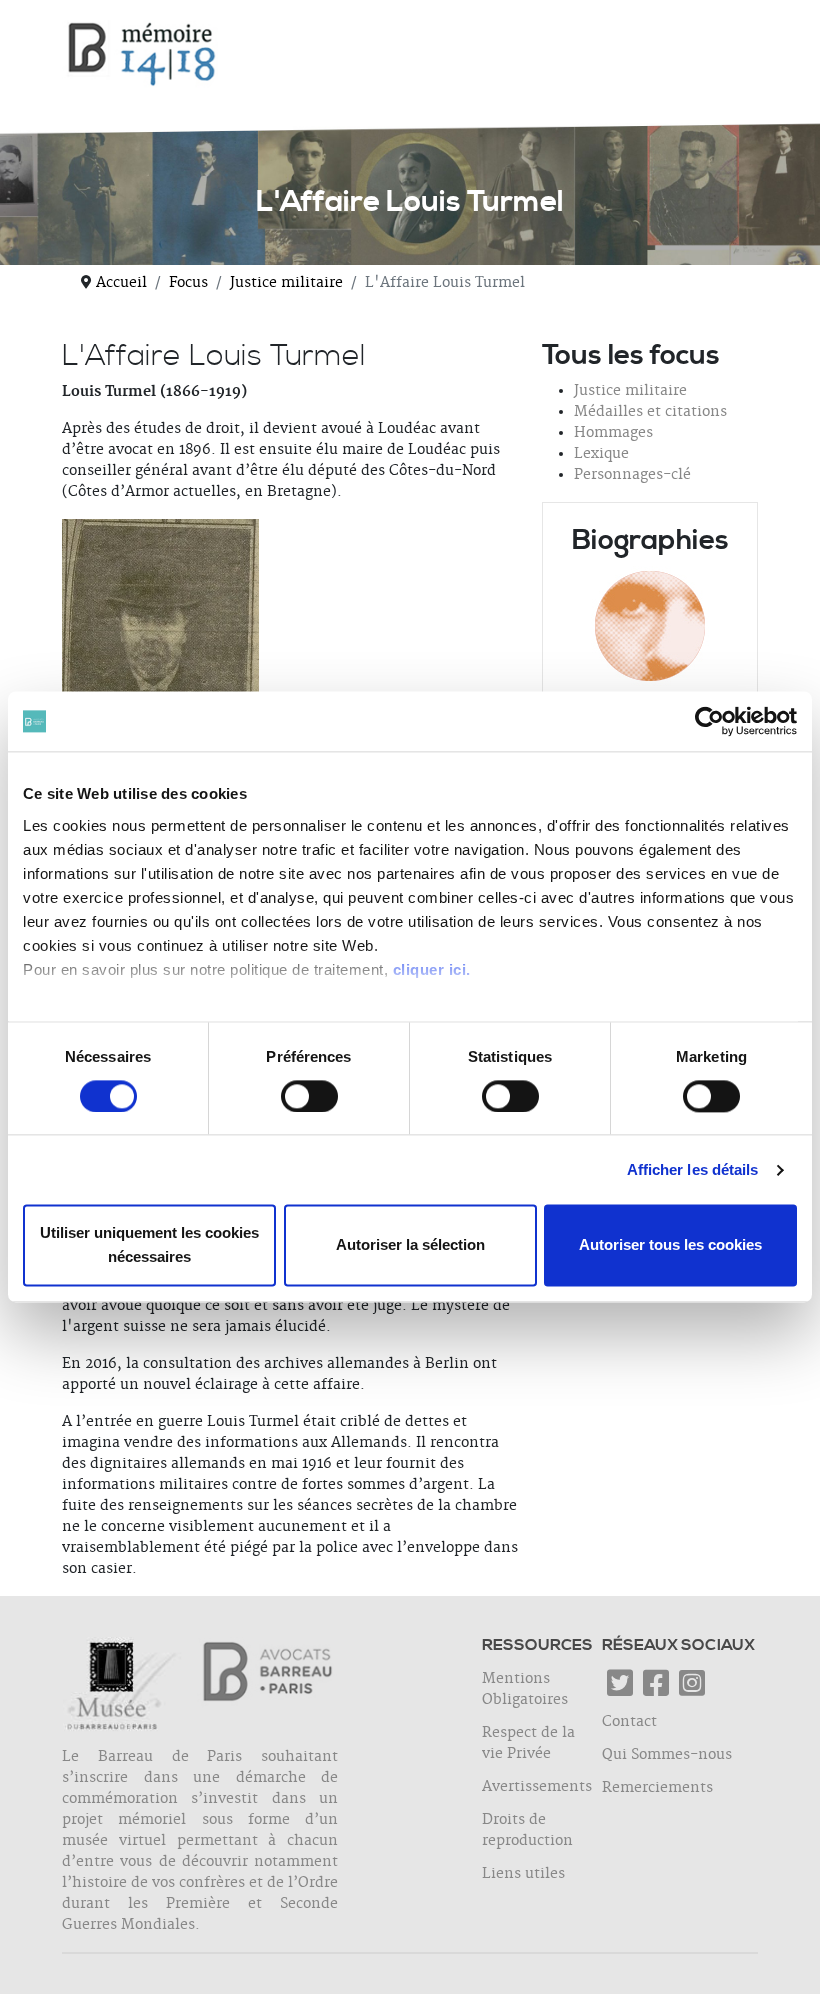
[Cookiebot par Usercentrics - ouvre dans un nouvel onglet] (709, 721)
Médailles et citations (650, 412)
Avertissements (537, 1787)
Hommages (613, 433)
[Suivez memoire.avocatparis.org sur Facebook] (656, 1690)
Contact (629, 1722)
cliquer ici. (432, 969)
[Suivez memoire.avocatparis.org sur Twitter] (620, 1690)
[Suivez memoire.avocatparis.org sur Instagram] (692, 1690)
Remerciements (657, 1788)
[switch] (309, 1096)
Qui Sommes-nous (667, 1755)
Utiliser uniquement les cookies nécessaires (149, 1245)
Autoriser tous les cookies (670, 1245)
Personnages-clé (632, 475)
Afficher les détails (693, 1169)
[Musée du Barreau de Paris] (125, 1690)
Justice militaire (630, 391)
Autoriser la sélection (410, 1245)
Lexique (601, 454)
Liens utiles (523, 1874)
